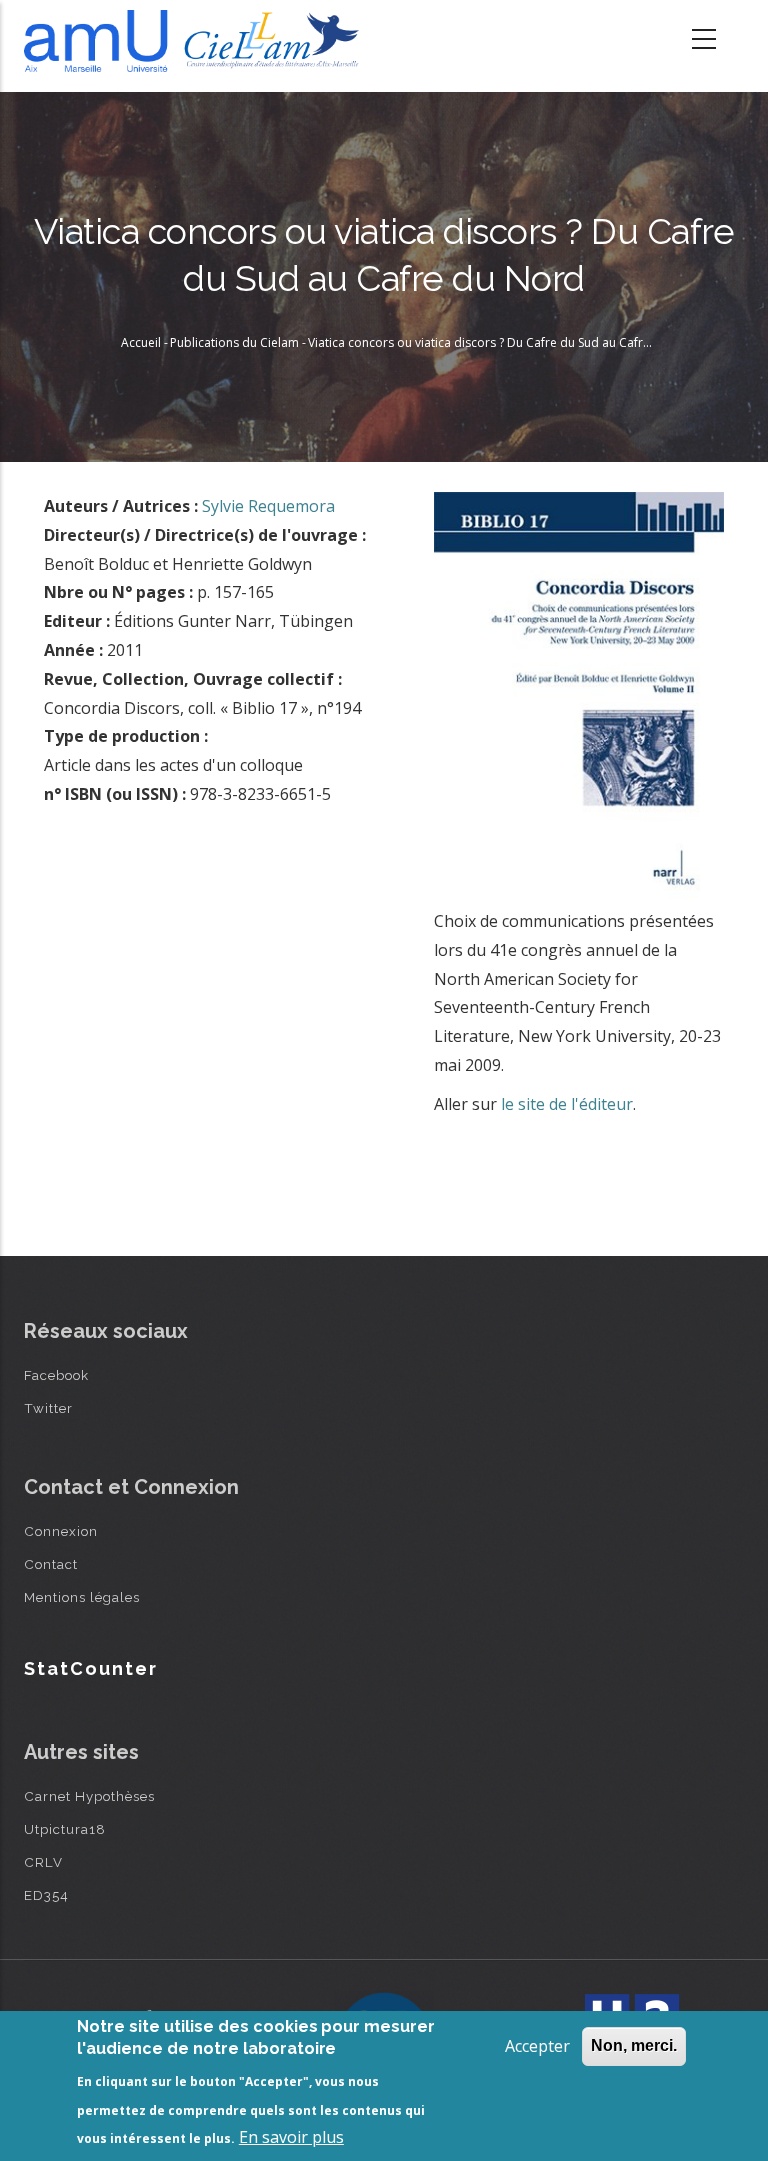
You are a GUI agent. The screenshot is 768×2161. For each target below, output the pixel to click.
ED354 (46, 1895)
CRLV (43, 1862)
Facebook (56, 1375)
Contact (51, 1564)
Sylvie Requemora (268, 506)
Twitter (48, 1408)
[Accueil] (196, 41)
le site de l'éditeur (567, 1104)
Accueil (141, 342)
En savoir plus (291, 2137)
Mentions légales (82, 1597)
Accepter (537, 2046)
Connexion (61, 1531)
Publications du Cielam (234, 342)
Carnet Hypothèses (89, 1796)
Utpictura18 (65, 1829)
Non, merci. (634, 2045)
